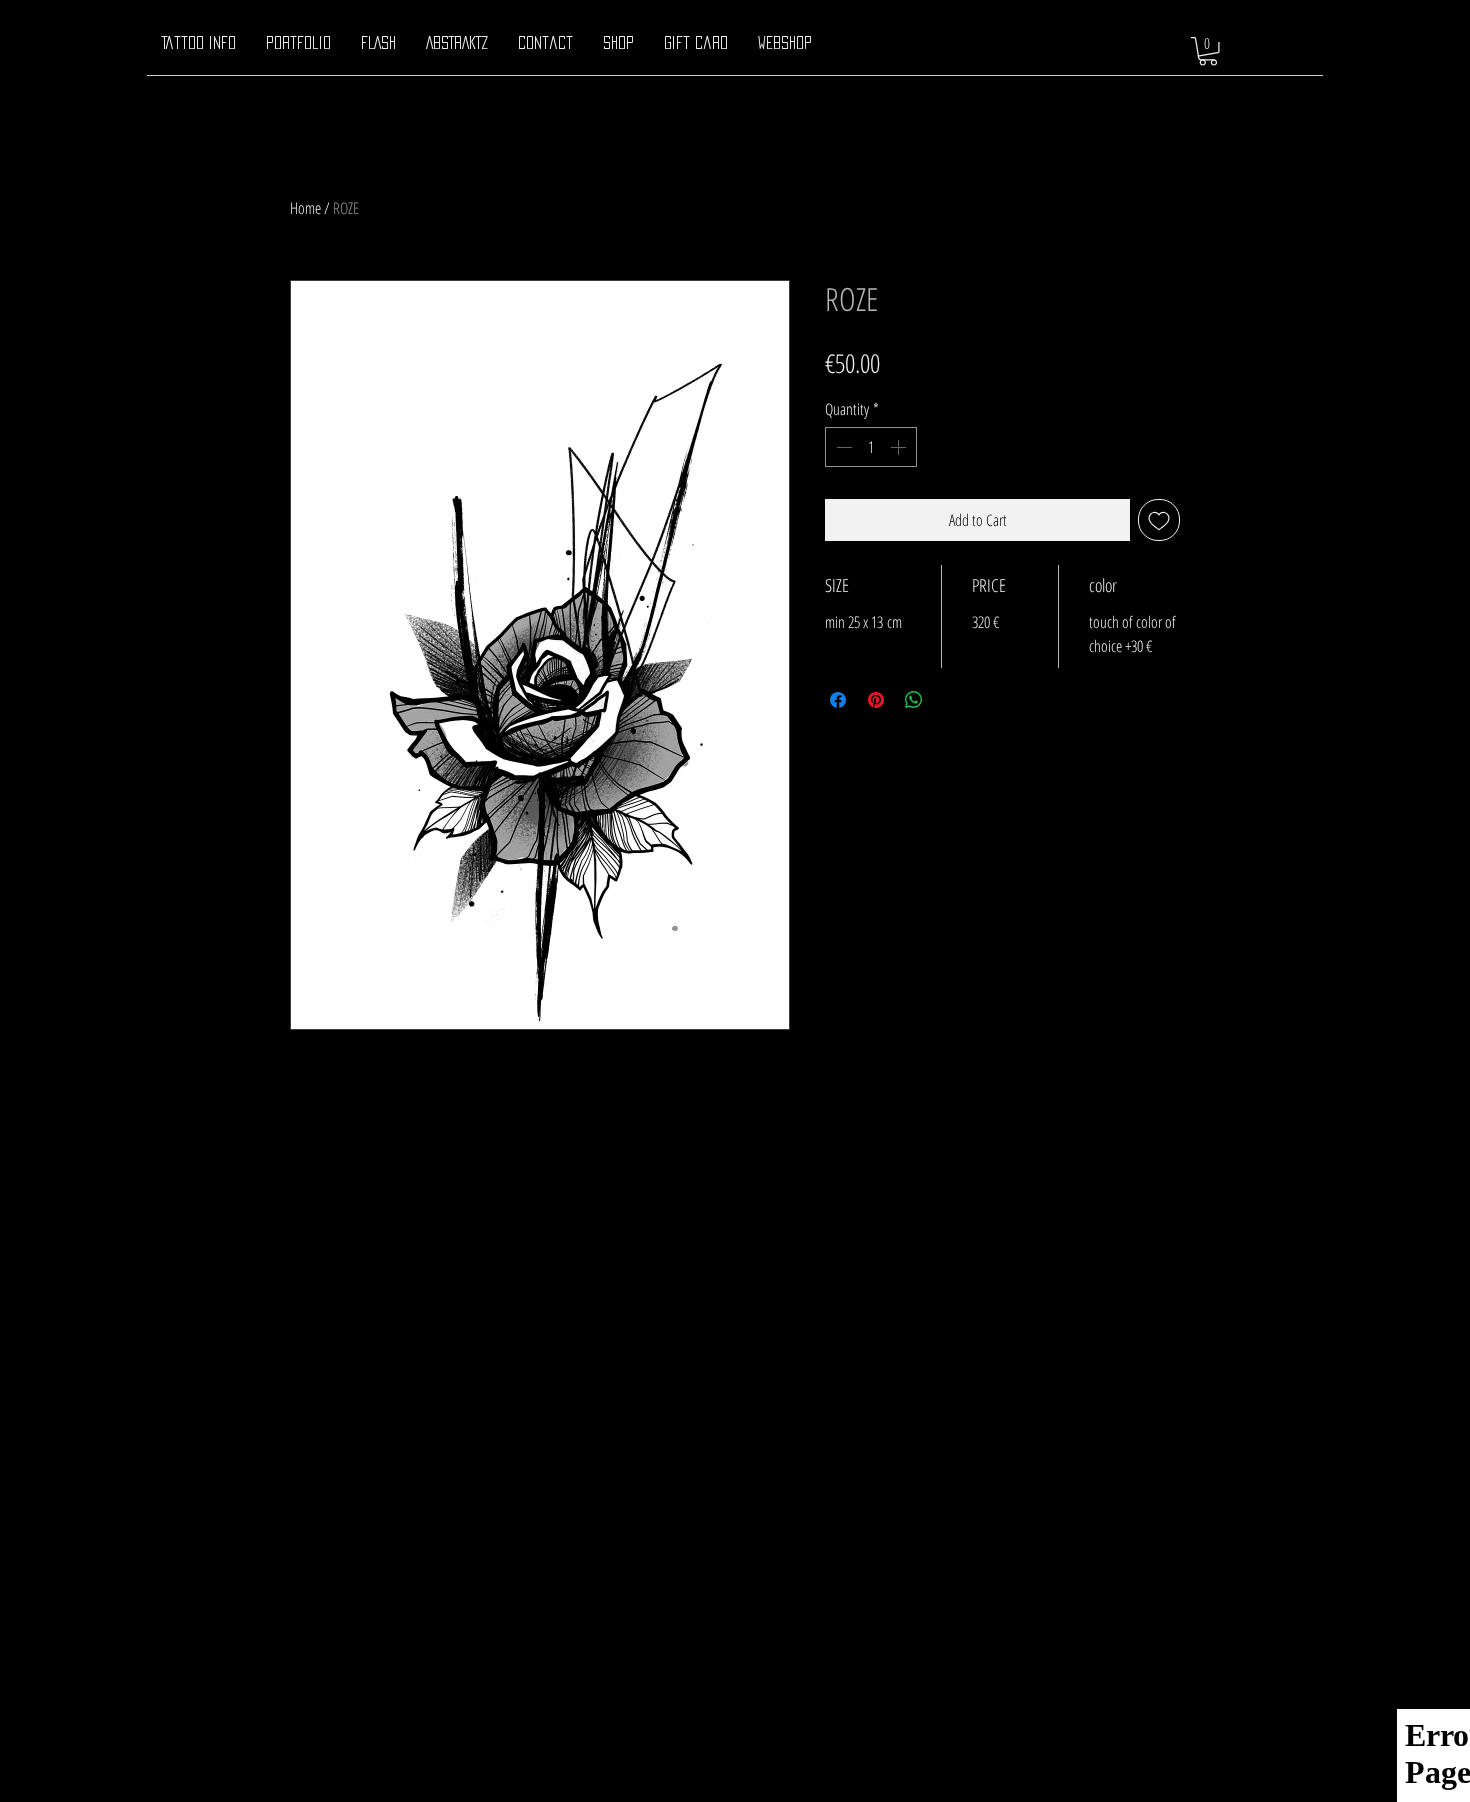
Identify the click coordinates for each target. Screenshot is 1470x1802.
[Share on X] (952, 700)
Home (305, 208)
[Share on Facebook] (838, 700)
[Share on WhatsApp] (914, 700)
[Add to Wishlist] (1159, 520)
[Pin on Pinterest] (876, 700)
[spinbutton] (871, 447)
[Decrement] (842, 447)
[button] (1208, 51)
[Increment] (900, 447)
